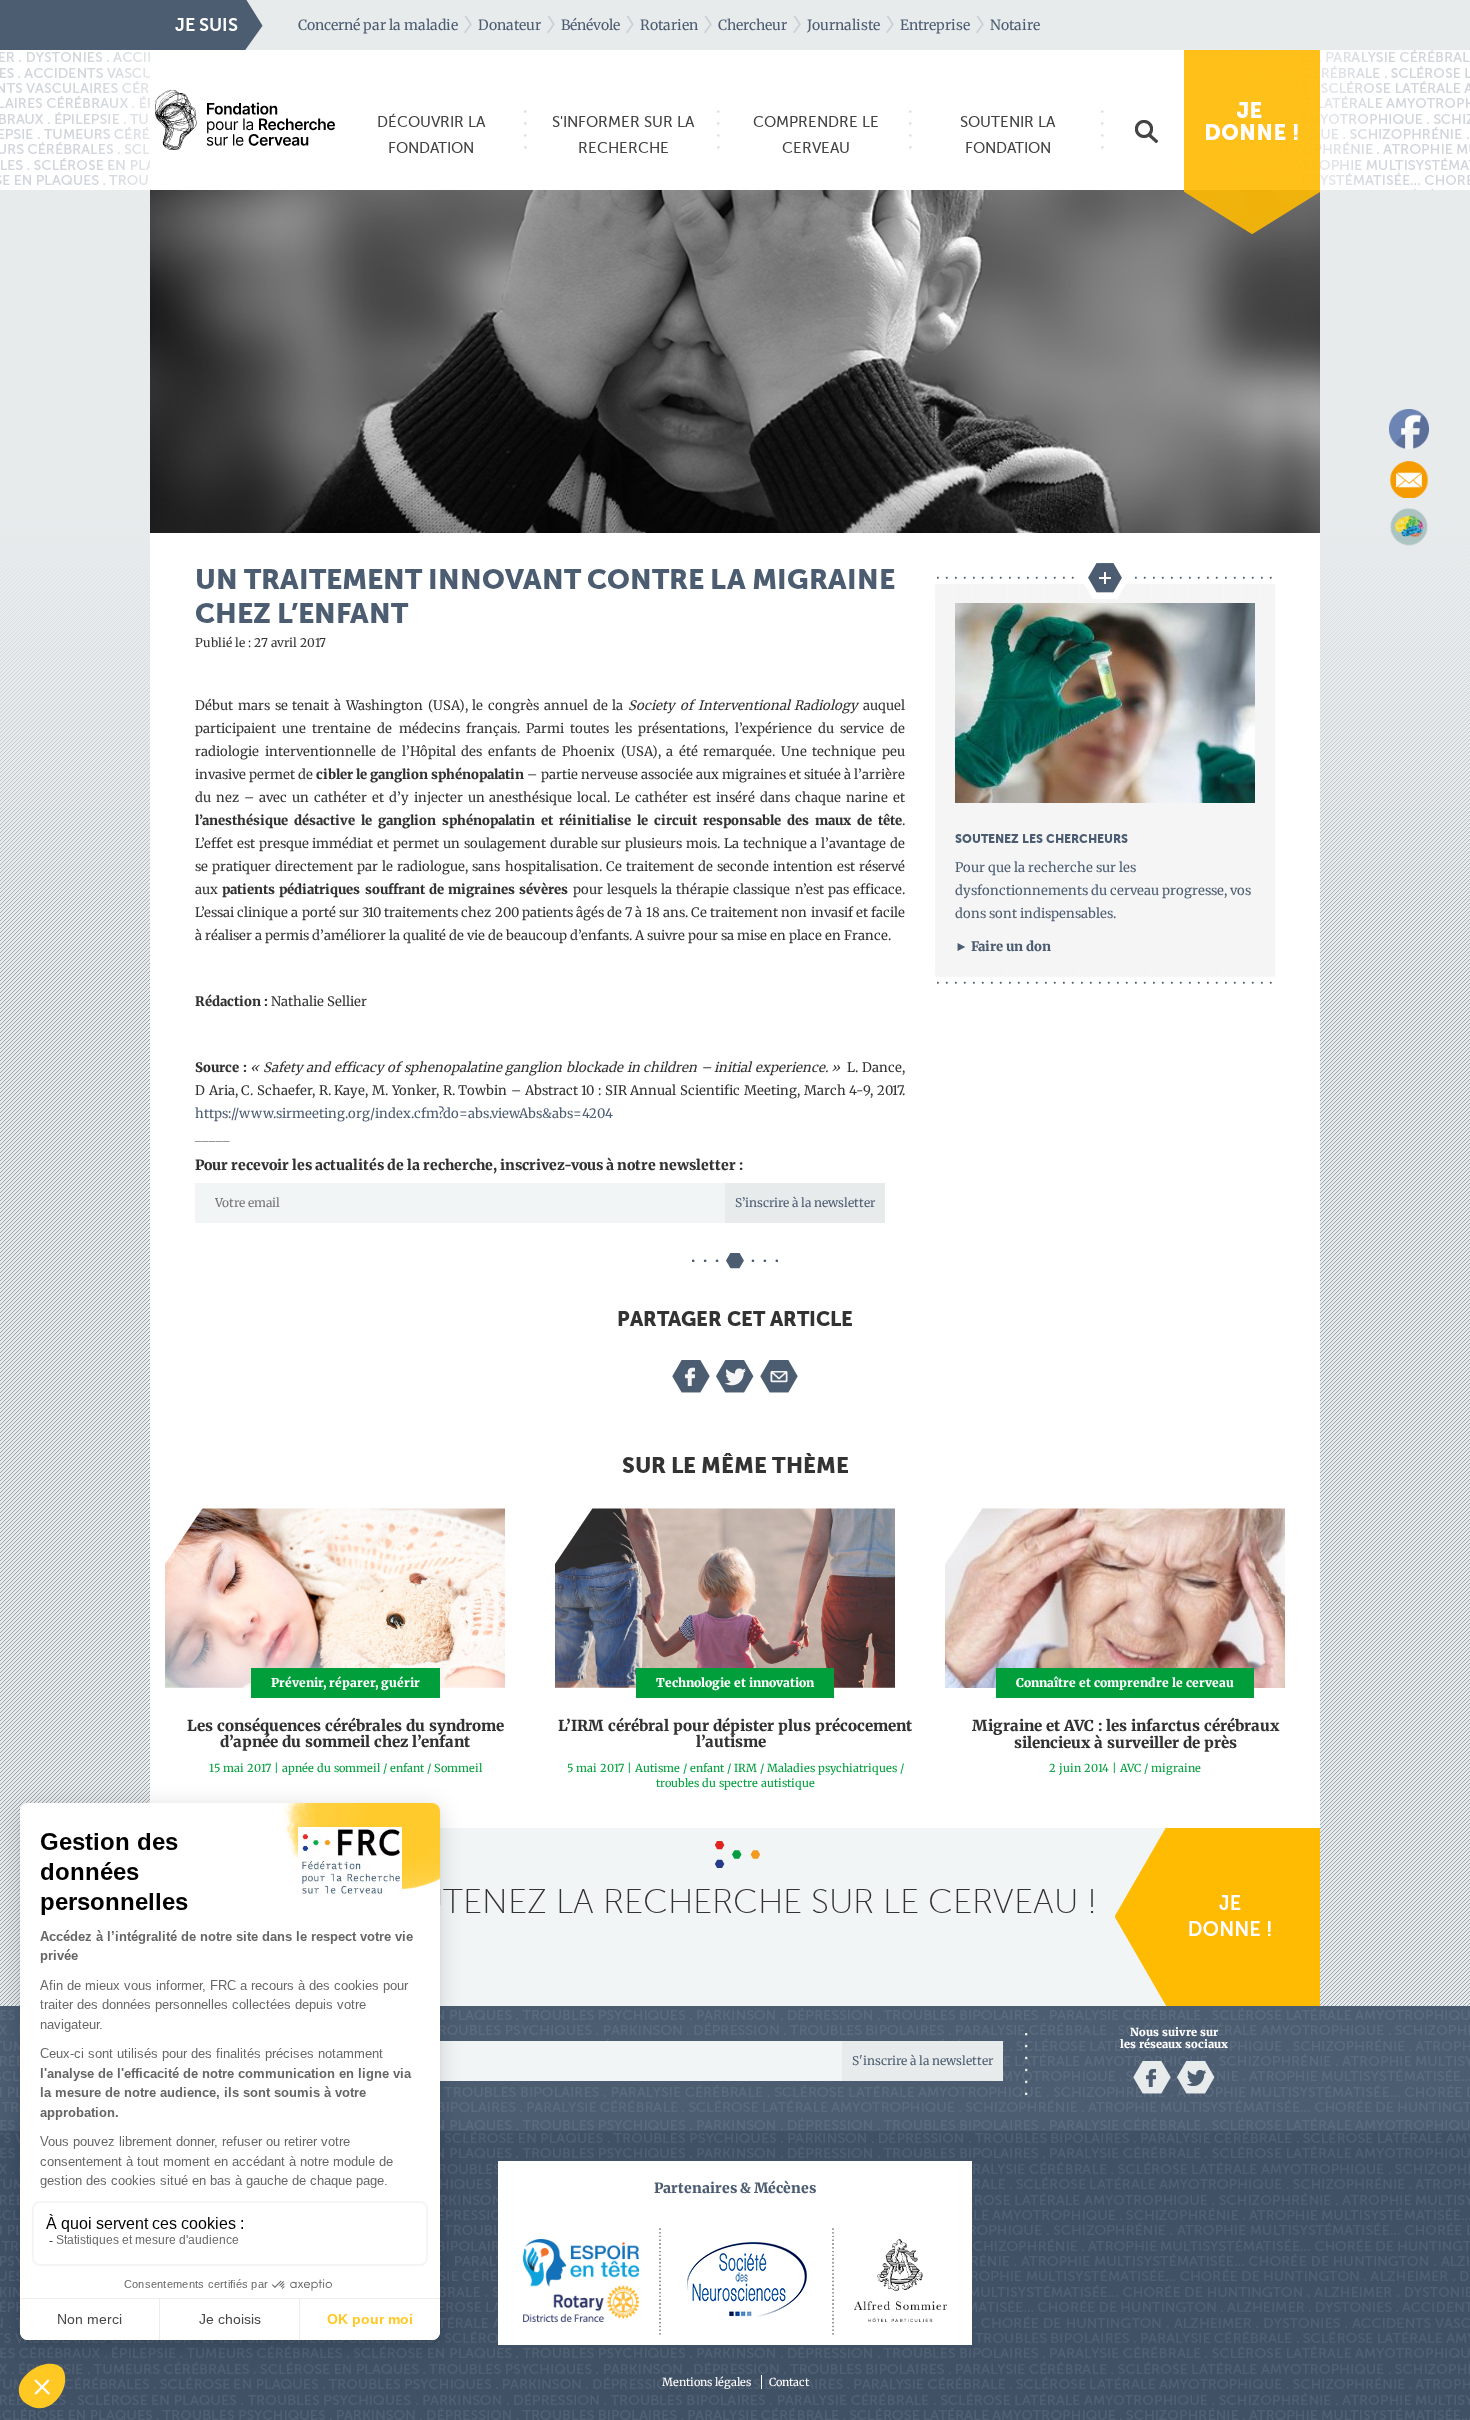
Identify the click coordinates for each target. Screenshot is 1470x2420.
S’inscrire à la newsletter (805, 1202)
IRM (745, 1768)
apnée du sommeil (331, 1768)
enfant (407, 1768)
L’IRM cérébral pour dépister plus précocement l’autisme (735, 1734)
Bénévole (590, 25)
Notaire (1015, 25)
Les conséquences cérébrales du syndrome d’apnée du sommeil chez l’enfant (345, 1734)
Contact (789, 2382)
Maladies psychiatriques (832, 1768)
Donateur (509, 25)
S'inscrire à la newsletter (922, 2060)
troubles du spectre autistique (735, 1783)
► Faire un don (1003, 946)
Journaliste (843, 25)
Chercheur (752, 25)
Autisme (657, 1768)
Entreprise (935, 25)
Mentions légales (706, 2382)
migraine (1176, 1768)
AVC (1130, 1768)
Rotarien (669, 25)
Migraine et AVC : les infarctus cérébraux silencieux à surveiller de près (1125, 1734)
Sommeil (458, 1768)
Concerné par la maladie (378, 25)
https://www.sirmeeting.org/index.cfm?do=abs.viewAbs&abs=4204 (404, 1113)
